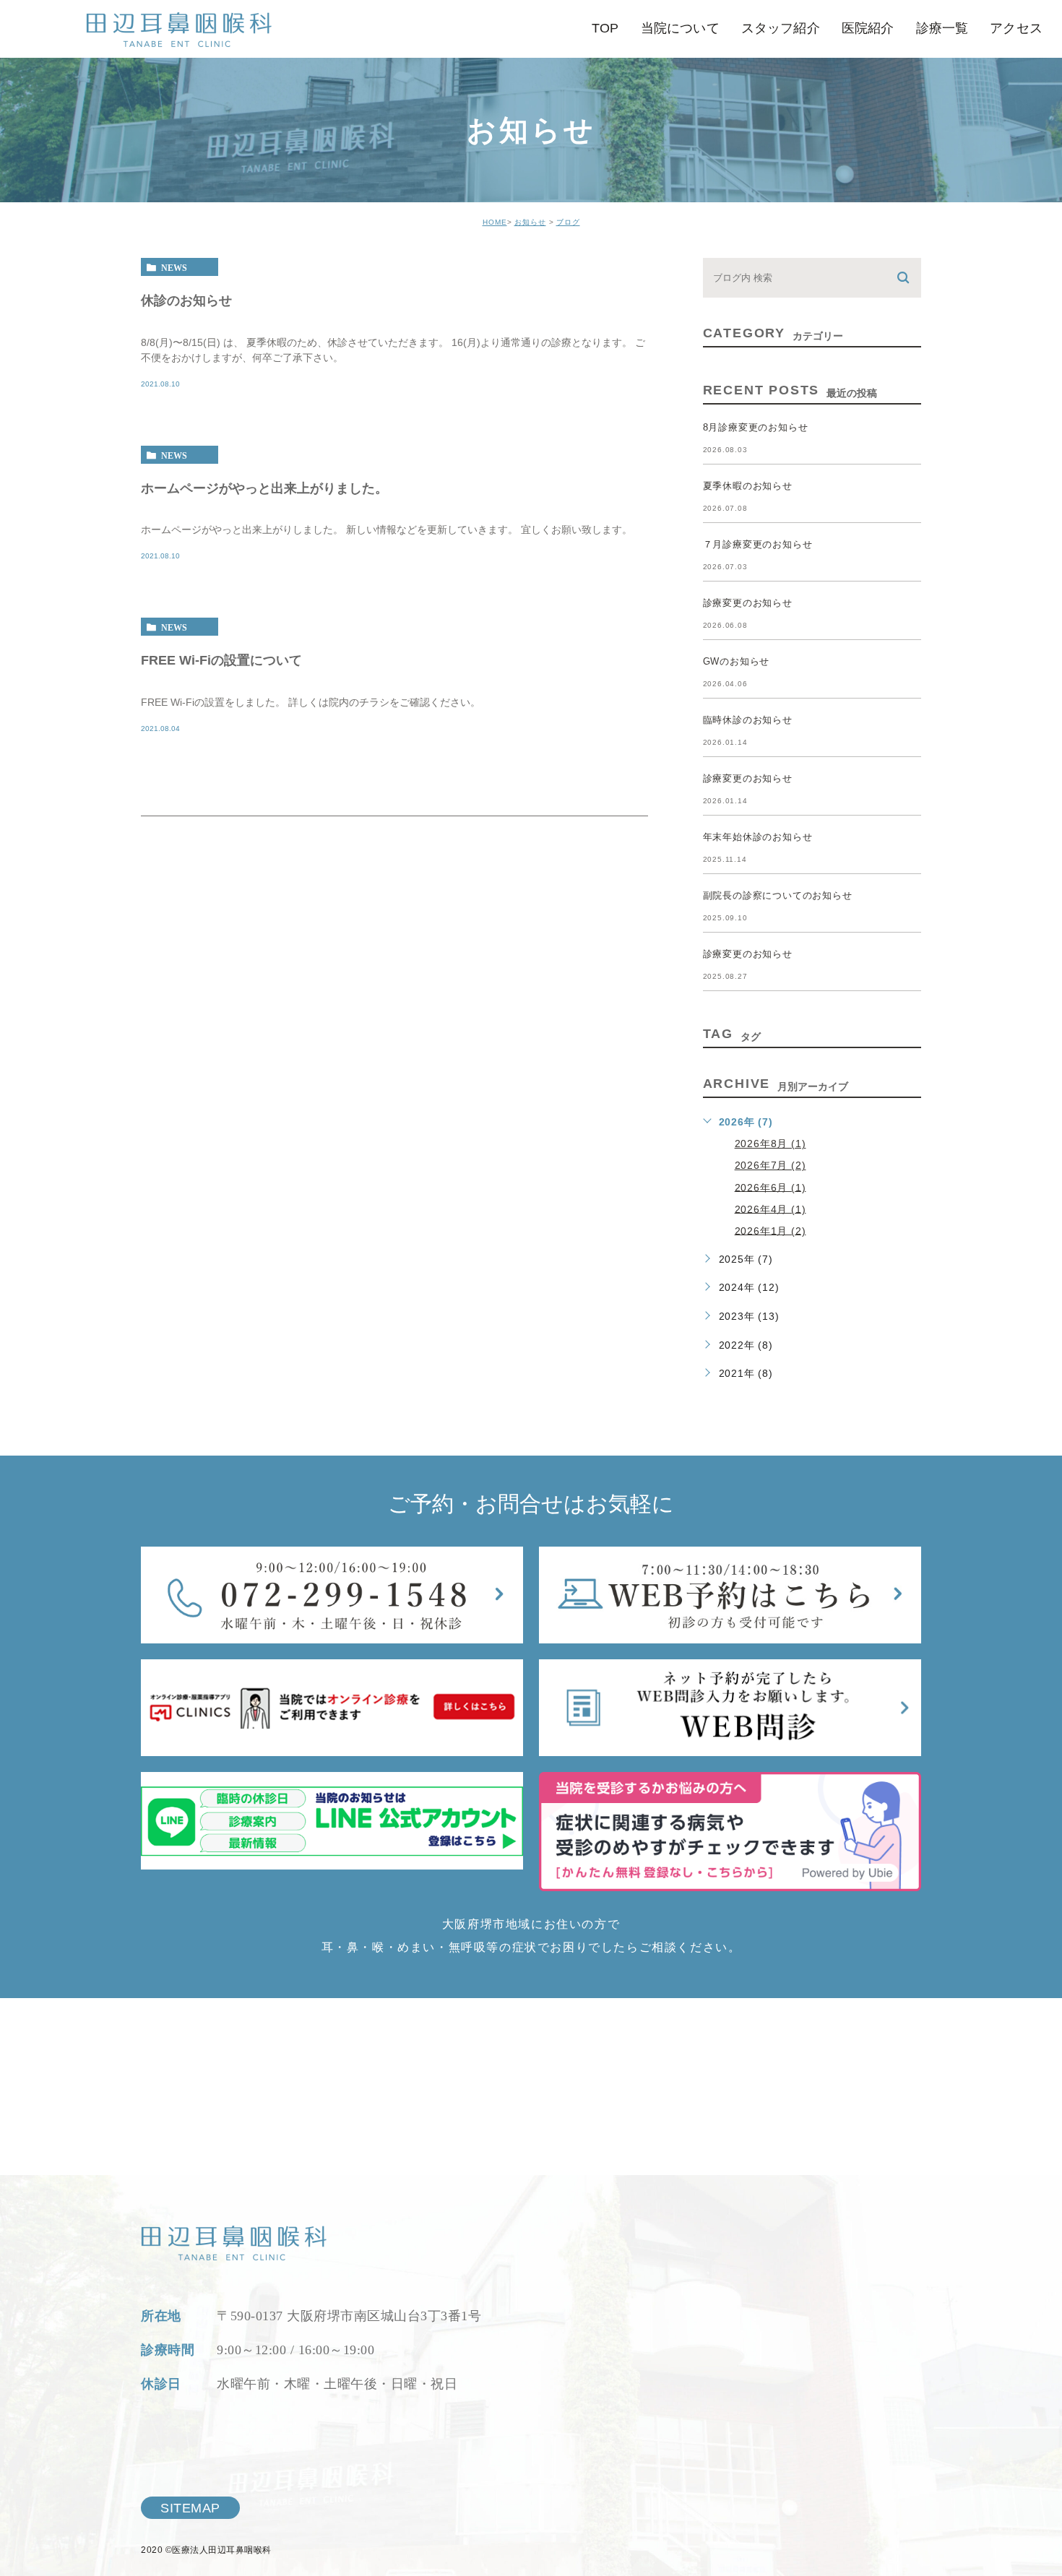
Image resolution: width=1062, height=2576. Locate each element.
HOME (495, 222)
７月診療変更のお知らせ (758, 544)
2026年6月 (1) (770, 1187)
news (174, 267)
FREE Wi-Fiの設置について (221, 660)
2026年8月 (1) (770, 1144)
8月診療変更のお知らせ (756, 427)
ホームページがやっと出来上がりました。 (264, 488)
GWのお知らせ (737, 661)
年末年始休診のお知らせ (758, 837)
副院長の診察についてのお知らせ (778, 895)
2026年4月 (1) (770, 1209)
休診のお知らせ (186, 300)
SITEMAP (190, 2508)
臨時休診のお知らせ (748, 720)
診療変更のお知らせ (748, 603)
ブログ (568, 222)
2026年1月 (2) (770, 1230)
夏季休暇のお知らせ (748, 486)
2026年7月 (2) (770, 1165)
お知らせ (530, 222)
